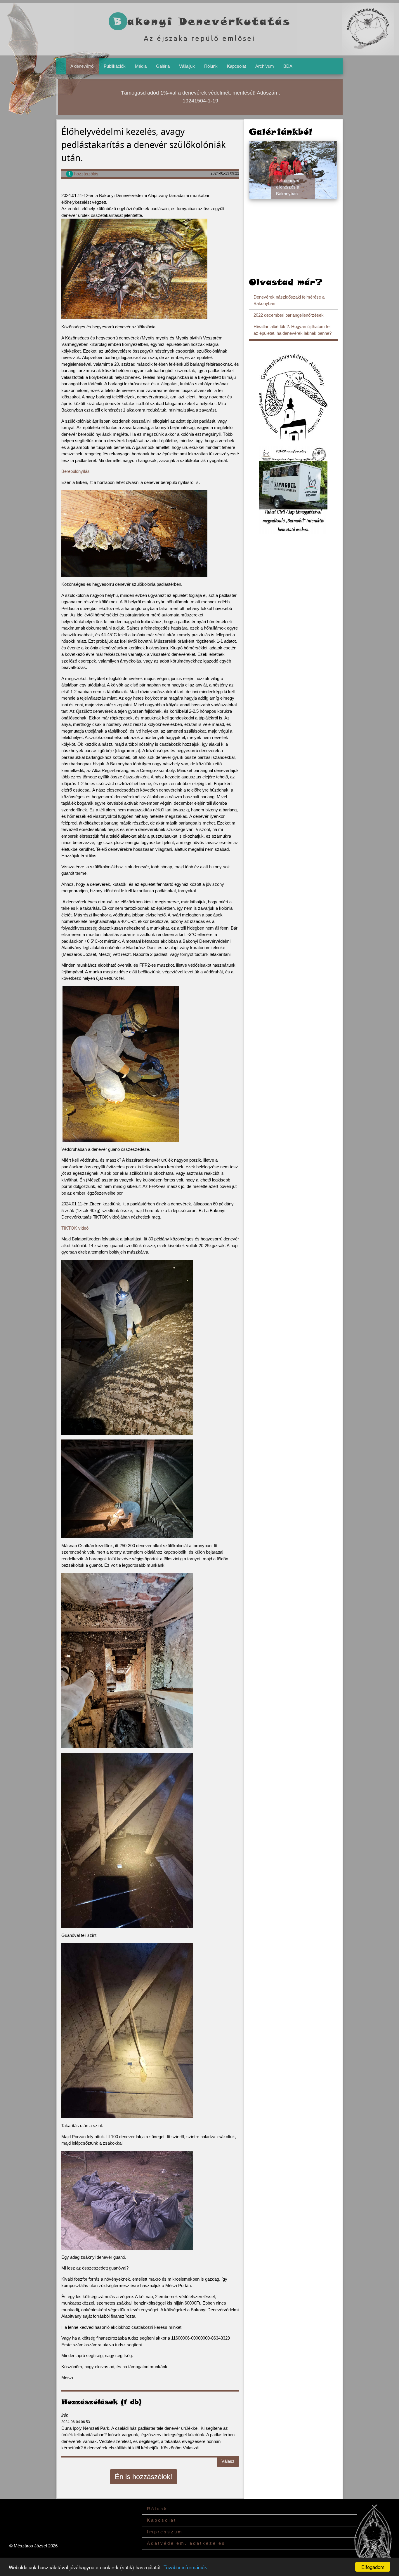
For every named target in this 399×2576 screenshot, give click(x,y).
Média (141, 66)
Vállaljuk (187, 66)
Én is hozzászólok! (144, 2477)
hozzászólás (83, 174)
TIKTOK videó (75, 1228)
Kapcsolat (236, 66)
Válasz (228, 2461)
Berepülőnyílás (76, 471)
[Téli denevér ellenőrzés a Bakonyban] (293, 170)
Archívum (265, 66)
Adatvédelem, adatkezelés (186, 2543)
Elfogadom (373, 2567)
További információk (185, 2567)
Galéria (163, 66)
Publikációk (115, 66)
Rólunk (211, 66)
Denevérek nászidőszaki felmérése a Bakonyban (289, 300)
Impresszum (165, 2532)
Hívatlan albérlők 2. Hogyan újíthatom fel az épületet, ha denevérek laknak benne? (293, 330)
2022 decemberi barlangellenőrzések (289, 315)
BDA (288, 66)
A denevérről (82, 66)
